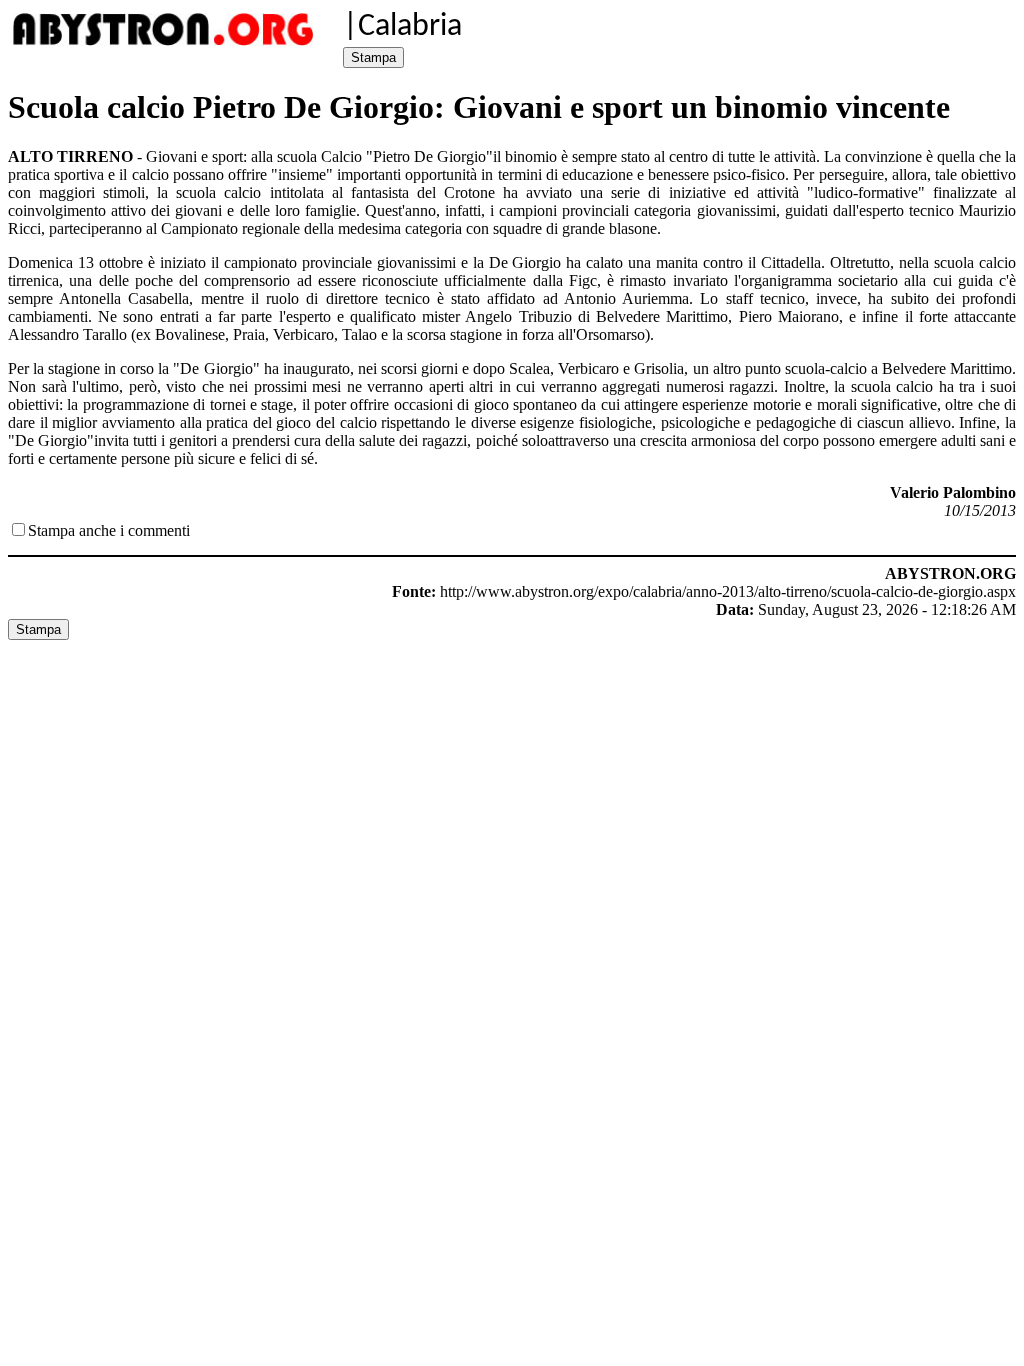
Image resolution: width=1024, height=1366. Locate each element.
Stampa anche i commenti (109, 530)
